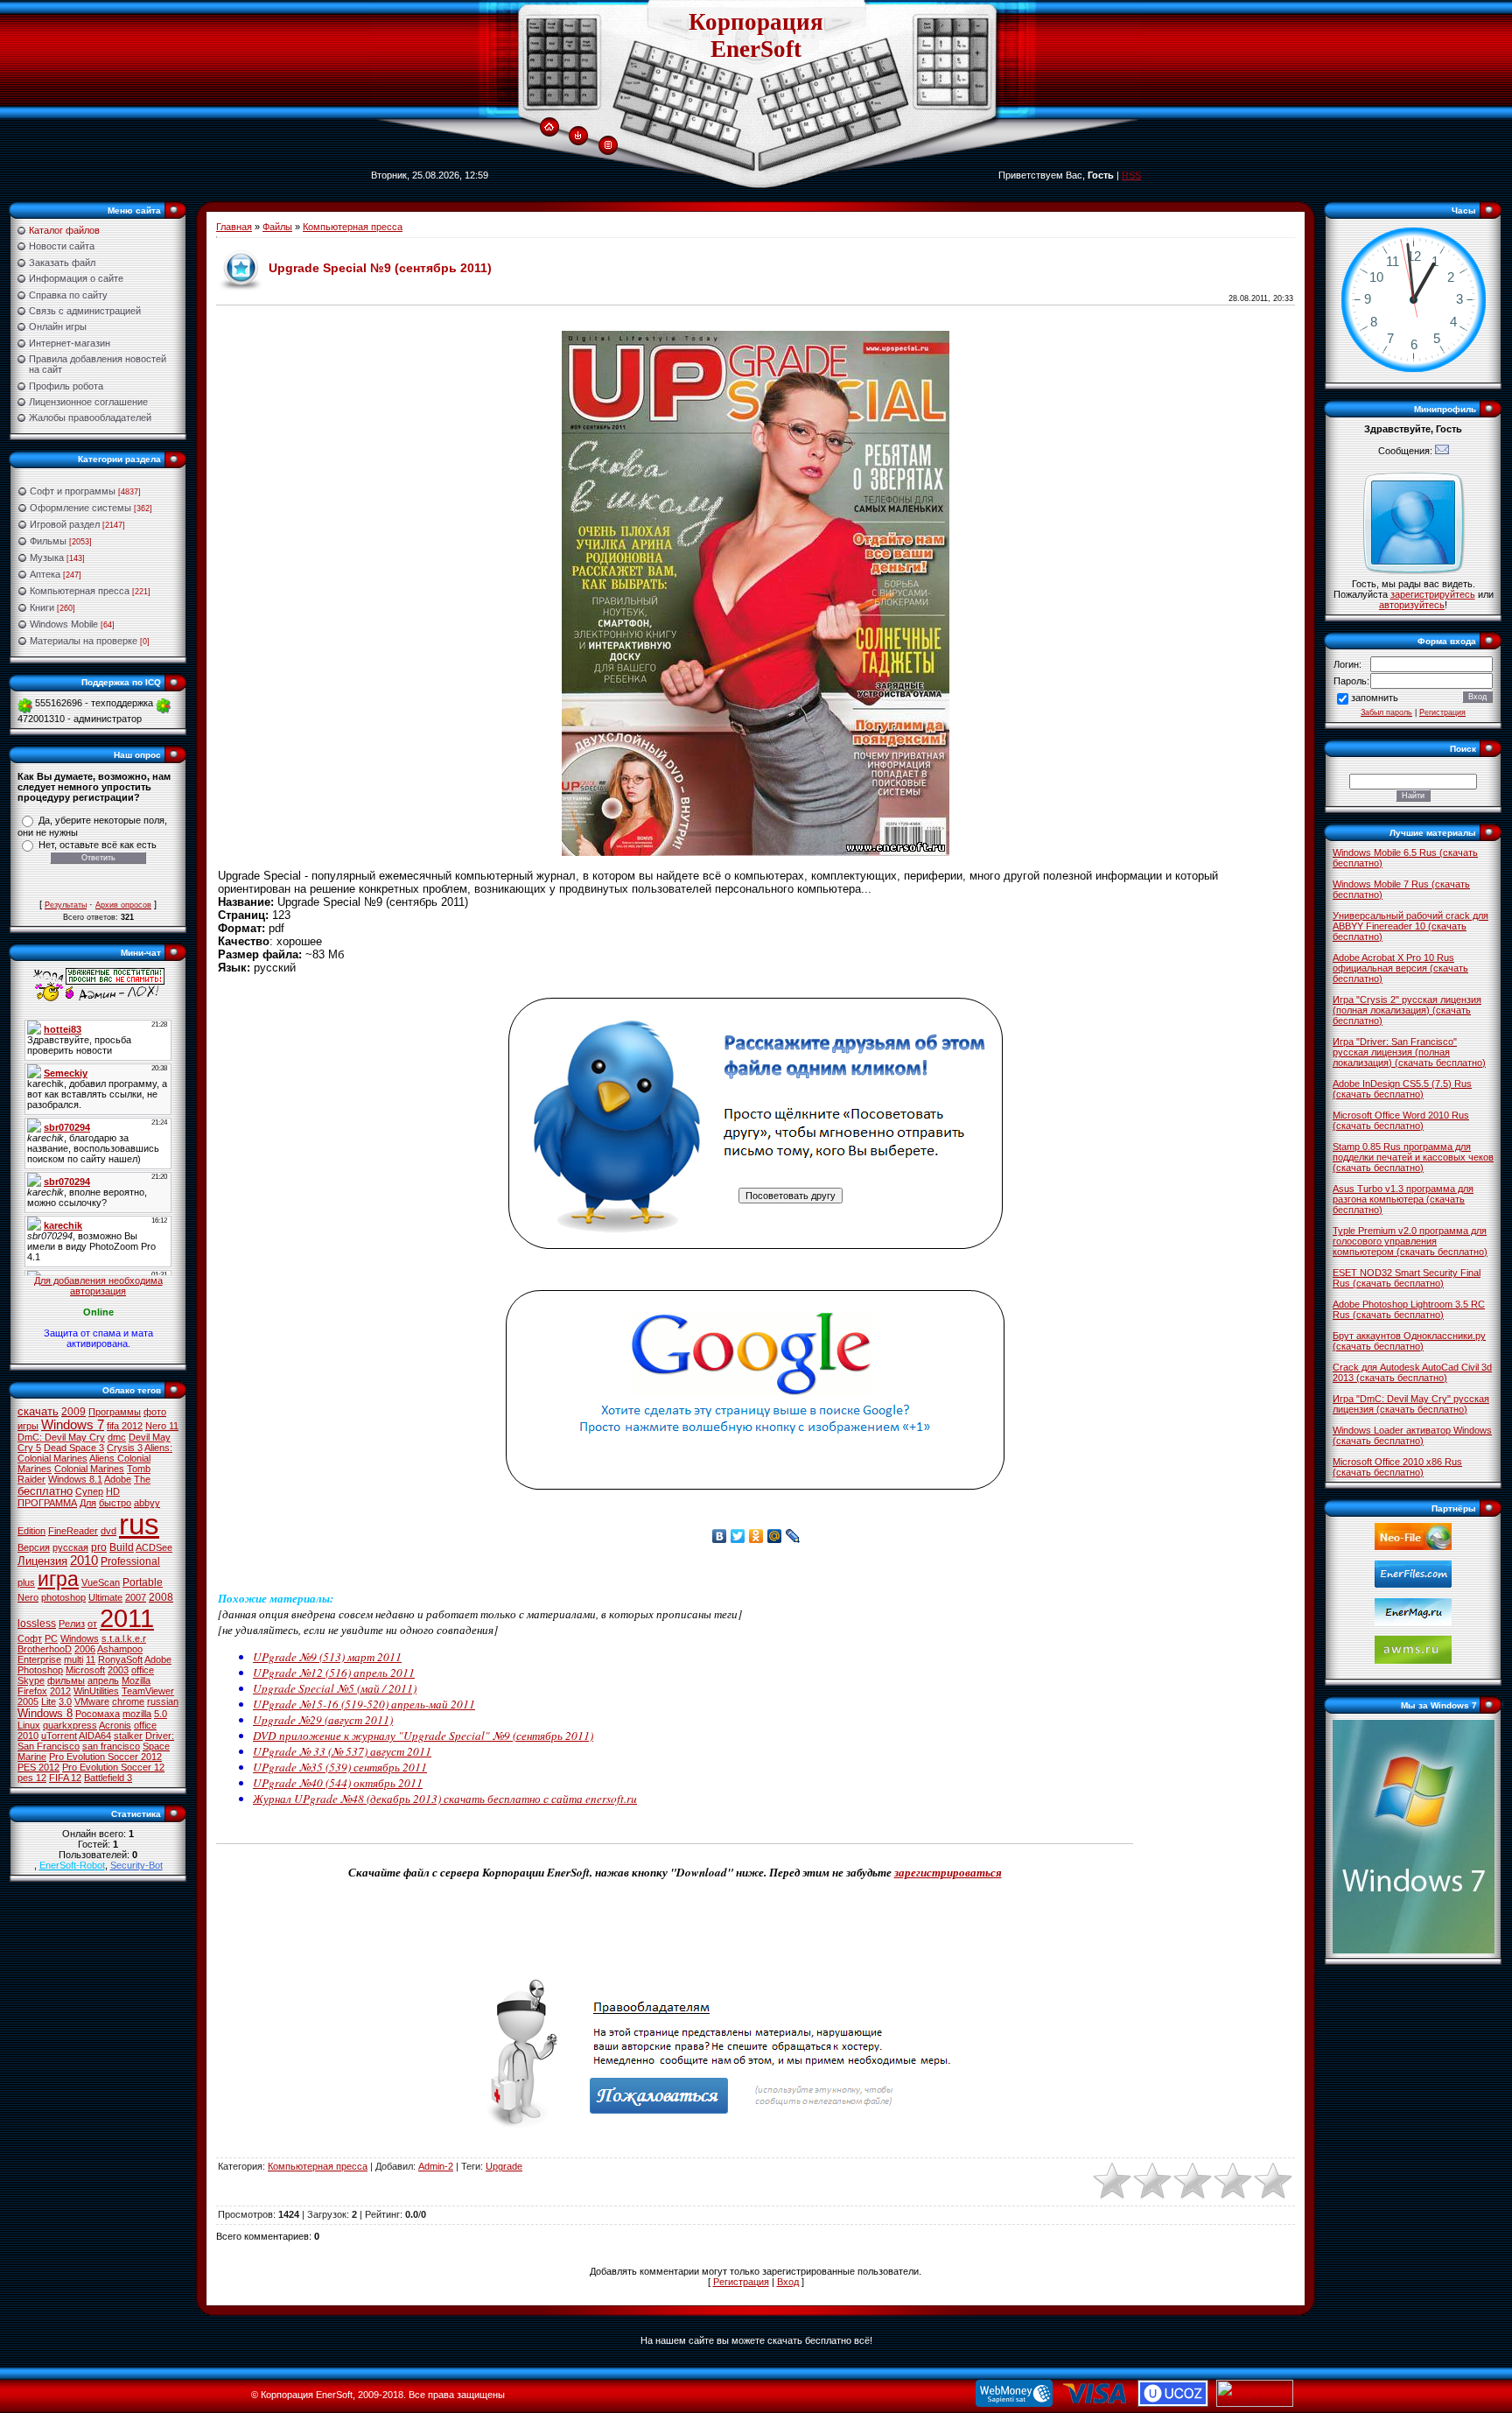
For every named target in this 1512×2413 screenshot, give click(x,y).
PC (51, 1638)
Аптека (45, 574)
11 (91, 1659)
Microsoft (85, 1670)
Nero (28, 1597)
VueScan (101, 1582)
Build (122, 1547)
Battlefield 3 (108, 1778)
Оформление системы (80, 508)
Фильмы (48, 541)
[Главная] (549, 128)
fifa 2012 (125, 1426)
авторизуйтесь (1412, 605)
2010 (84, 1561)
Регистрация (741, 2282)
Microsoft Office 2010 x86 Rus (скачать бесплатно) (1397, 1467)
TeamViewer (148, 1691)
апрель (103, 1680)
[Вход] (578, 137)
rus (139, 1524)
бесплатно (45, 1491)
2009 (73, 1412)
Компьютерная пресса (80, 591)
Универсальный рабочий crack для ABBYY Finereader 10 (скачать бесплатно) (1410, 926)
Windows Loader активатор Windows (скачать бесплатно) (1412, 1435)
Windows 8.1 (75, 1479)
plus (26, 1582)
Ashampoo (120, 1649)
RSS (1131, 175)
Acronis (115, 1725)
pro (99, 1547)
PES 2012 (38, 1767)
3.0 (65, 1701)
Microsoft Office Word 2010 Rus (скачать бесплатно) (1401, 1120)
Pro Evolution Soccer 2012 (105, 1757)
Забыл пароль (1386, 712)
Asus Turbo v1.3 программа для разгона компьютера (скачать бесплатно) (1403, 1199)
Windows (80, 1638)
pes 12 (32, 1778)
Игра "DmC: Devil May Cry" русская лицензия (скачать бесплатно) (1411, 1404)
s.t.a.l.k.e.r (124, 1638)
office (143, 1670)
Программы (115, 1412)
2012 (60, 1691)
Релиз (72, 1624)
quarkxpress (70, 1725)
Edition (31, 1531)
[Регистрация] (608, 145)
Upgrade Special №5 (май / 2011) (335, 1688)
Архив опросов (123, 905)
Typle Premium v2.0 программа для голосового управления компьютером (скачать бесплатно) (1410, 1241)
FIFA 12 (65, 1778)
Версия (34, 1547)
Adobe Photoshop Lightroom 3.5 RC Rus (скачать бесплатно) (1409, 1309)
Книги (42, 607)
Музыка (47, 558)
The (142, 1479)
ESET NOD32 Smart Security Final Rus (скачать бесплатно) (1407, 1278)
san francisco (111, 1746)
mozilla (137, 1714)
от (92, 1624)
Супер (89, 1491)
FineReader (73, 1531)
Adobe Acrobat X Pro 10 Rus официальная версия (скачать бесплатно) (1400, 968)
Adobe (118, 1479)
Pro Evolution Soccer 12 (113, 1767)
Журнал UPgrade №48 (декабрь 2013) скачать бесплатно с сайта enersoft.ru (445, 1799)
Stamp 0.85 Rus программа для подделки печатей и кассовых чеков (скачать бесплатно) (1413, 1157)
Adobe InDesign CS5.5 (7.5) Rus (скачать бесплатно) (1402, 1089)
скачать (38, 1411)
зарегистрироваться (948, 1872)
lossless (37, 1624)
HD (113, 1491)
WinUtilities (96, 1691)
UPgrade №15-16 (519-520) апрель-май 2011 (364, 1704)
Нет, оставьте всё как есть (98, 845)
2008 (161, 1597)
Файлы (277, 227)
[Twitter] (738, 1536)
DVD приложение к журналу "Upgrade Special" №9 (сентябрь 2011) (423, 1736)
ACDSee (154, 1547)
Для (88, 1503)
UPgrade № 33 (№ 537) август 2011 (342, 1751)
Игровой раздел (65, 524)
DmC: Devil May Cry (61, 1437)
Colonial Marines (89, 1469)
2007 (136, 1597)
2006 (85, 1649)
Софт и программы (73, 491)
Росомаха (98, 1714)
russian (163, 1701)
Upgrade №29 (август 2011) (323, 1720)
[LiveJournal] (793, 1536)
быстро (115, 1503)
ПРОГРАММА (47, 1503)
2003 (118, 1670)
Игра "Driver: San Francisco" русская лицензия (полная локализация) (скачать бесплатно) (1409, 1052)
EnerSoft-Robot (72, 1865)
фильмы (66, 1680)
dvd (108, 1531)
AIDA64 (95, 1736)
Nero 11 (162, 1426)
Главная (234, 227)
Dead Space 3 (74, 1448)
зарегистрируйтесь (1433, 594)
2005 (28, 1701)
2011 (127, 1618)
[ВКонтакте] (720, 1536)
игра (58, 1579)
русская (70, 1547)
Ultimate (105, 1597)
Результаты (66, 905)
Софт (30, 1638)
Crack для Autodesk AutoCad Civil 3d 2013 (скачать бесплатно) (1412, 1372)
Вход (788, 2282)
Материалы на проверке (84, 641)
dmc (117, 1437)
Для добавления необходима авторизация (98, 1286)
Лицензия (42, 1561)
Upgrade (504, 2166)
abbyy (147, 1503)
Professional (130, 1561)
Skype (31, 1680)
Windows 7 (73, 1425)
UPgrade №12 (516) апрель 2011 (334, 1673)
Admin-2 (436, 2166)
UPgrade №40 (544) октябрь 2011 (338, 1783)
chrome (128, 1701)
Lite (49, 1701)
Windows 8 (45, 1713)
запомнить (1375, 698)
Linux (29, 1725)
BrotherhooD (45, 1649)
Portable (143, 1582)
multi (73, 1659)
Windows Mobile (64, 624)
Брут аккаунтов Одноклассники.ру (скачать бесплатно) (1409, 1341)
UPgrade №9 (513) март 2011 (327, 1657)
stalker (128, 1736)
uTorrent (59, 1736)
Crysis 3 (125, 1448)
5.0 (161, 1714)
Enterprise (39, 1659)
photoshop (63, 1597)
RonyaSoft (120, 1659)
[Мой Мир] (775, 1536)
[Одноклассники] (756, 1536)
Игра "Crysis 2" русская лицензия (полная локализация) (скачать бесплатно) (1407, 1010)
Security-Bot (136, 1865)
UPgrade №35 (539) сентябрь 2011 (340, 1767)
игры (28, 1426)
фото (155, 1412)
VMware (92, 1701)
